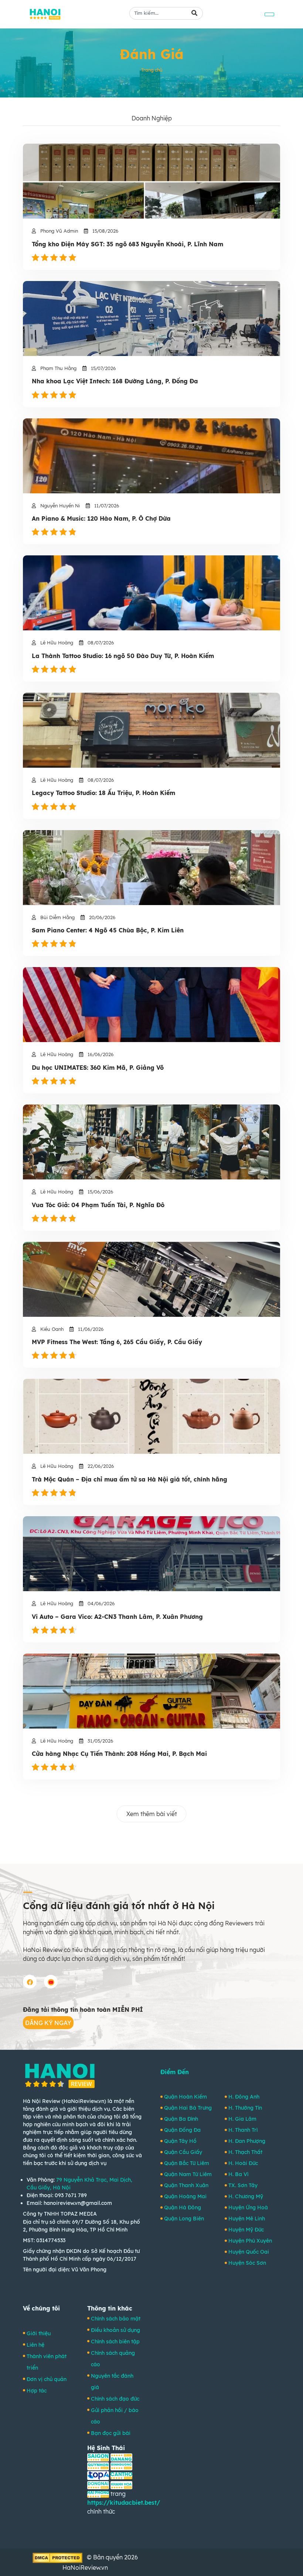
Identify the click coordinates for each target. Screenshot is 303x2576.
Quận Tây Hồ (180, 2141)
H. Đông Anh (244, 2097)
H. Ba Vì (238, 2174)
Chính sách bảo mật (116, 2319)
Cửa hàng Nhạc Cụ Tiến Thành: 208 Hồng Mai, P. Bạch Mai (119, 1754)
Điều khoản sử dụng (115, 2330)
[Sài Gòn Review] (98, 2457)
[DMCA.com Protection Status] (57, 2557)
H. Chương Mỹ (246, 2196)
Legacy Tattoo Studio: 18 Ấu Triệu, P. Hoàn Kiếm (103, 793)
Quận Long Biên (184, 2219)
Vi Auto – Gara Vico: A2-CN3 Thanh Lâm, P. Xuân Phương (117, 1617)
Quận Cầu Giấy (183, 2152)
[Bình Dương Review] (121, 2466)
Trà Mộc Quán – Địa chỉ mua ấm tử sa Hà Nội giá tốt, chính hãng (130, 1479)
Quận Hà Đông (183, 2207)
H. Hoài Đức (243, 2163)
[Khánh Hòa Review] (121, 2484)
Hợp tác (37, 2391)
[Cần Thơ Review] (121, 2475)
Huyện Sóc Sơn (247, 2263)
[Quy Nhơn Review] (98, 2466)
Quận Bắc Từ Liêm (187, 2163)
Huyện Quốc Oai (249, 2252)
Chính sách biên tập (115, 2342)
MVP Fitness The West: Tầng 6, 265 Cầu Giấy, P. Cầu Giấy (117, 1342)
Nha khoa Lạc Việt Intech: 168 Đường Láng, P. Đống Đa (115, 381)
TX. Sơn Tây (243, 2185)
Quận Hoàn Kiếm (185, 2097)
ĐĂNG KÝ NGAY (48, 2023)
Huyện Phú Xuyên (250, 2241)
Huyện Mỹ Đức (246, 2230)
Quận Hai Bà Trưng (188, 2108)
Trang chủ (152, 70)
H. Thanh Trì (243, 2130)
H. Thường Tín (245, 2108)
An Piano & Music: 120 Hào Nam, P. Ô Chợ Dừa (101, 519)
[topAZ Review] (98, 2475)
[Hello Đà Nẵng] (121, 2457)
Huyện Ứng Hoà (248, 2207)
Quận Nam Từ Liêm (188, 2174)
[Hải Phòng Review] (98, 2494)
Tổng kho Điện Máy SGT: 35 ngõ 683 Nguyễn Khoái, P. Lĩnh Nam (127, 244)
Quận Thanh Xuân (186, 2185)
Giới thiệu (39, 2333)
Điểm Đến (175, 2072)
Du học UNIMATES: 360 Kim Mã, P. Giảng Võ (98, 1068)
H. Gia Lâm (242, 2119)
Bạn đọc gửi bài (111, 2433)
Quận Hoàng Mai (185, 2196)
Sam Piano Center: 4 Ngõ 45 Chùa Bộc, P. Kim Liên (108, 930)
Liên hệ (35, 2345)
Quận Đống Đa (182, 2130)
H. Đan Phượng (247, 2141)
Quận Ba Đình (181, 2119)
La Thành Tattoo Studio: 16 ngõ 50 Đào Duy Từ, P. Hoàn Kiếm (123, 656)
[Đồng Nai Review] (98, 2484)
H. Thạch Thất (245, 2152)
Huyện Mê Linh (247, 2219)
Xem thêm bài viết (152, 1814)
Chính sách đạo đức (115, 2399)
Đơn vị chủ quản (47, 2379)
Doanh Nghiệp (152, 118)
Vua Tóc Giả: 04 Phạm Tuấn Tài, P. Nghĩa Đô (98, 1205)
